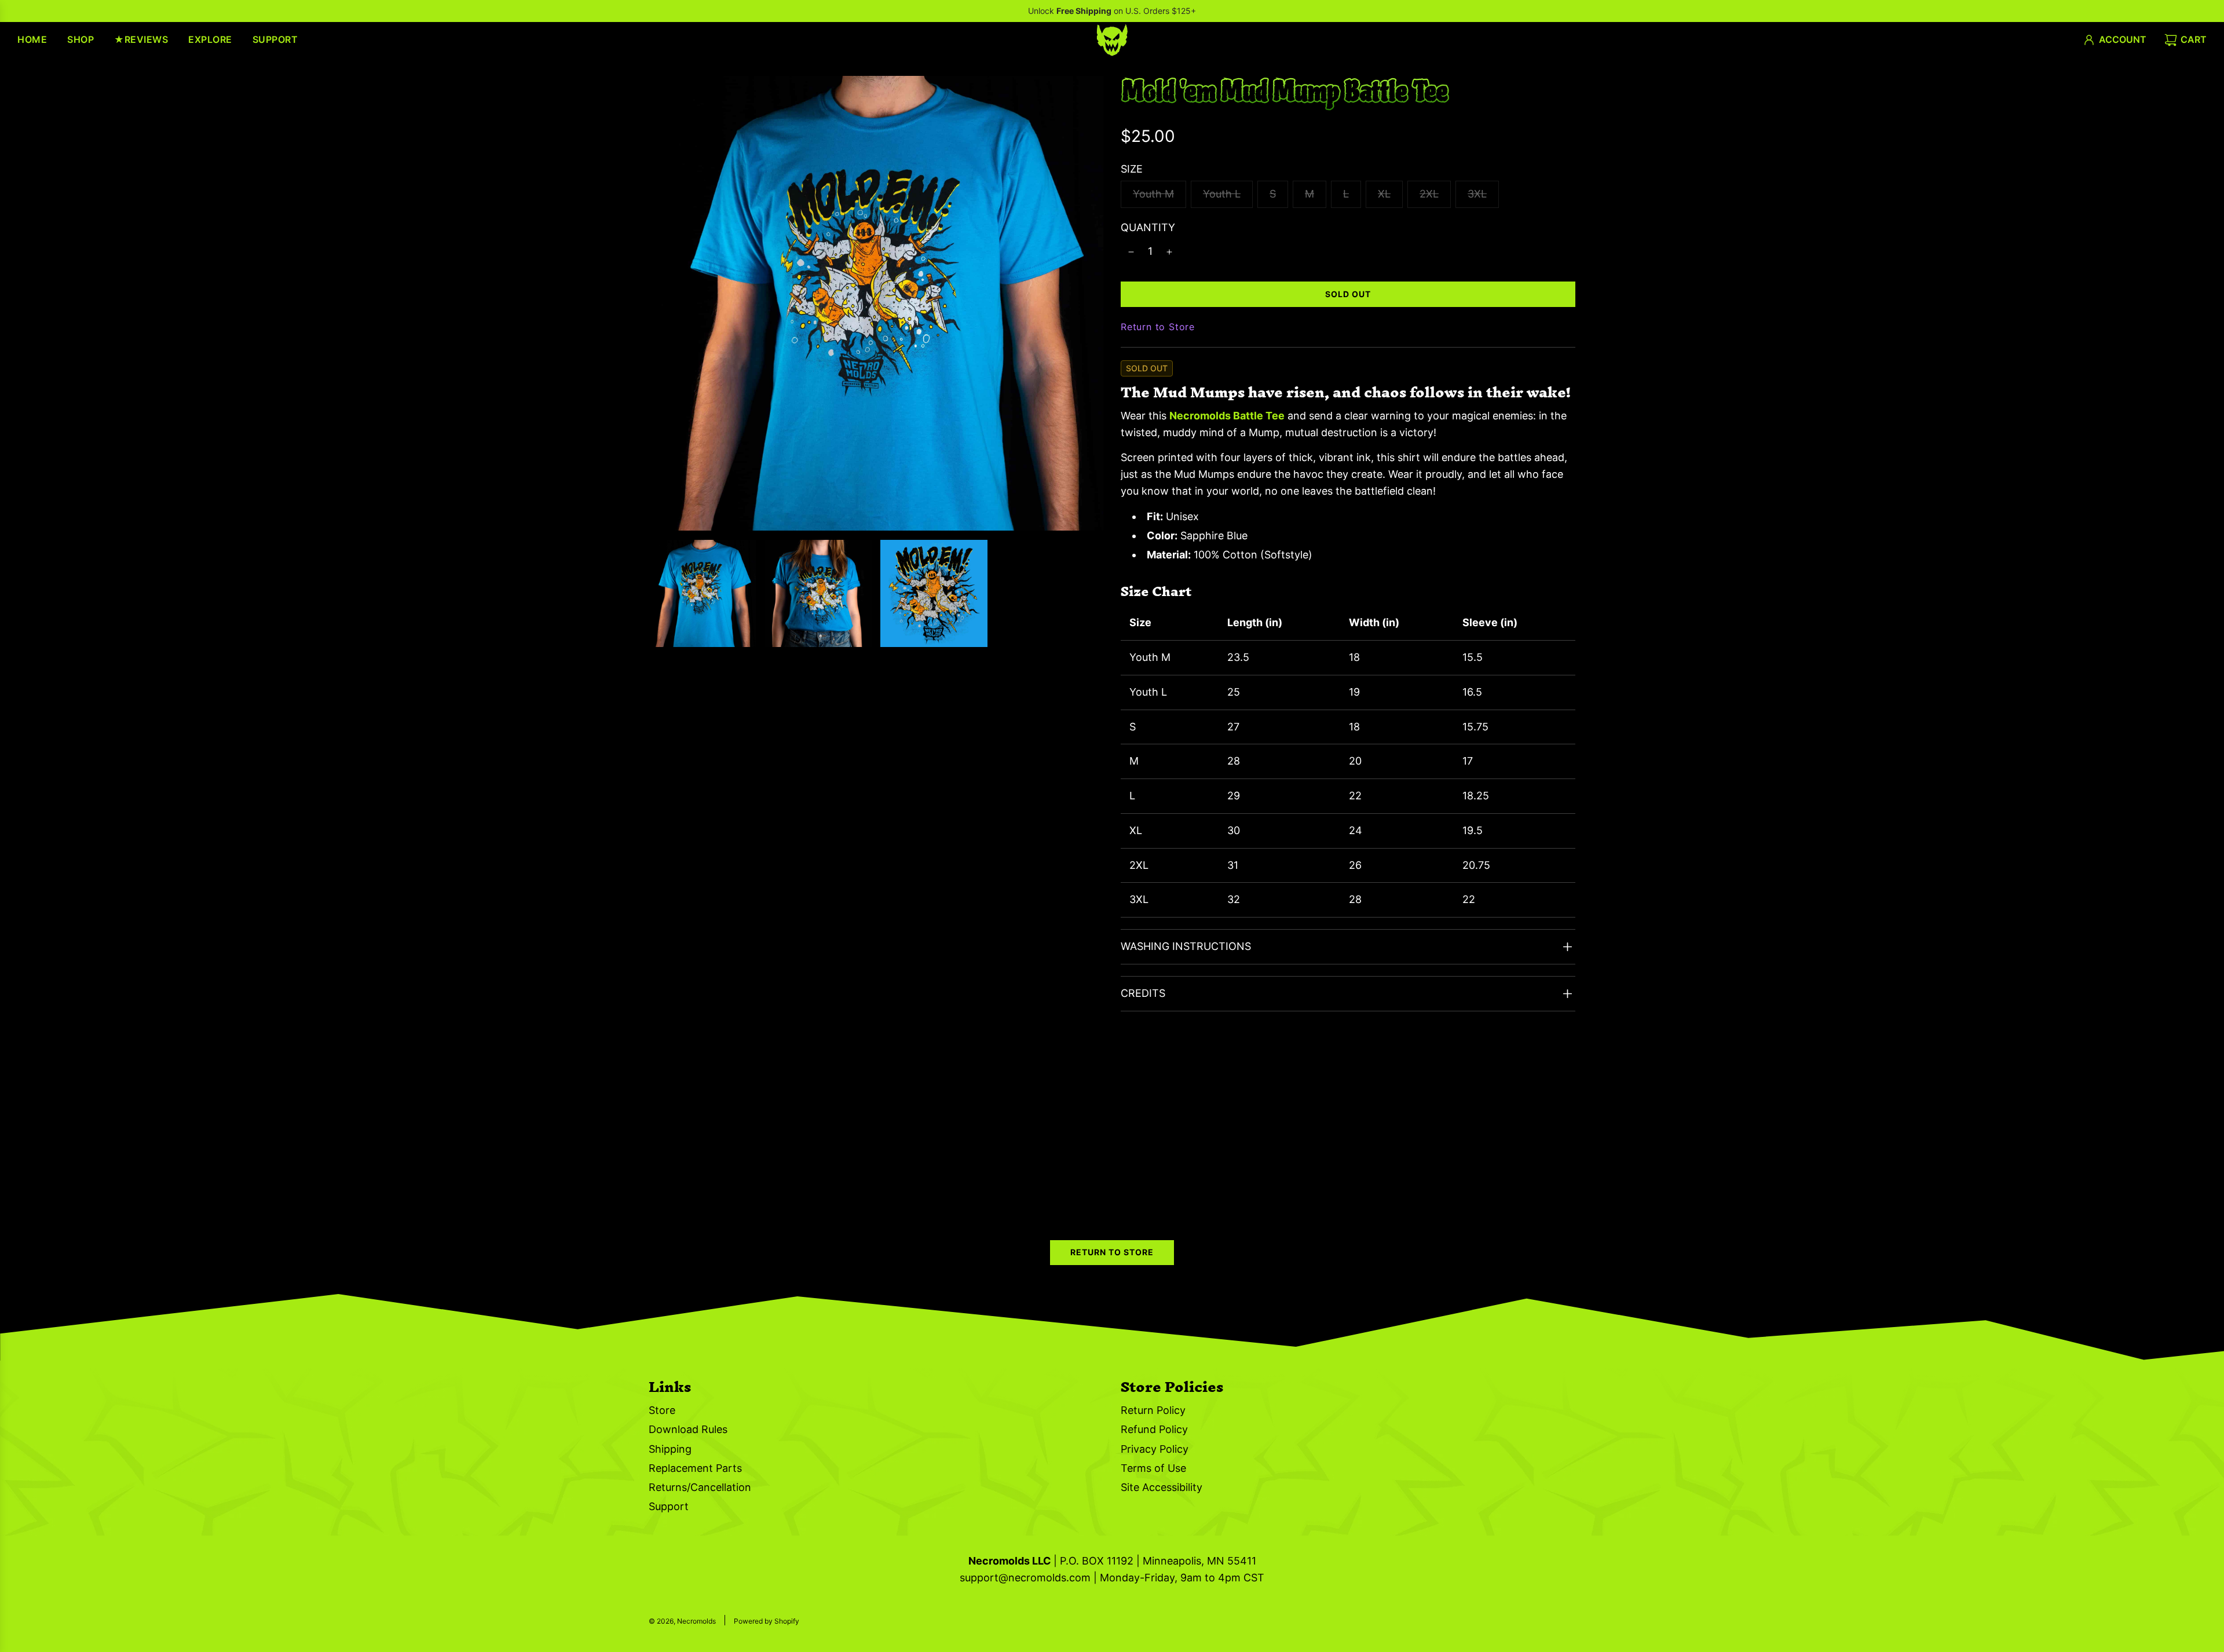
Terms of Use (1153, 1468)
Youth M (1153, 194)
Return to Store (1158, 327)
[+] (1169, 252)
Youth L (1222, 194)
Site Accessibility (1162, 1487)
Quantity (1148, 227)
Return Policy (1153, 1410)
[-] (1131, 252)
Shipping (670, 1449)
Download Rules (688, 1429)
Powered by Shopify (767, 1621)
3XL (1477, 194)
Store (662, 1410)
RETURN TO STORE (1112, 1252)
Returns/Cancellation (700, 1487)
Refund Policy (1154, 1429)
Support (669, 1506)
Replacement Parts (695, 1468)
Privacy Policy (1155, 1449)
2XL (1429, 194)
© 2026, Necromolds (682, 1621)
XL (1384, 194)
